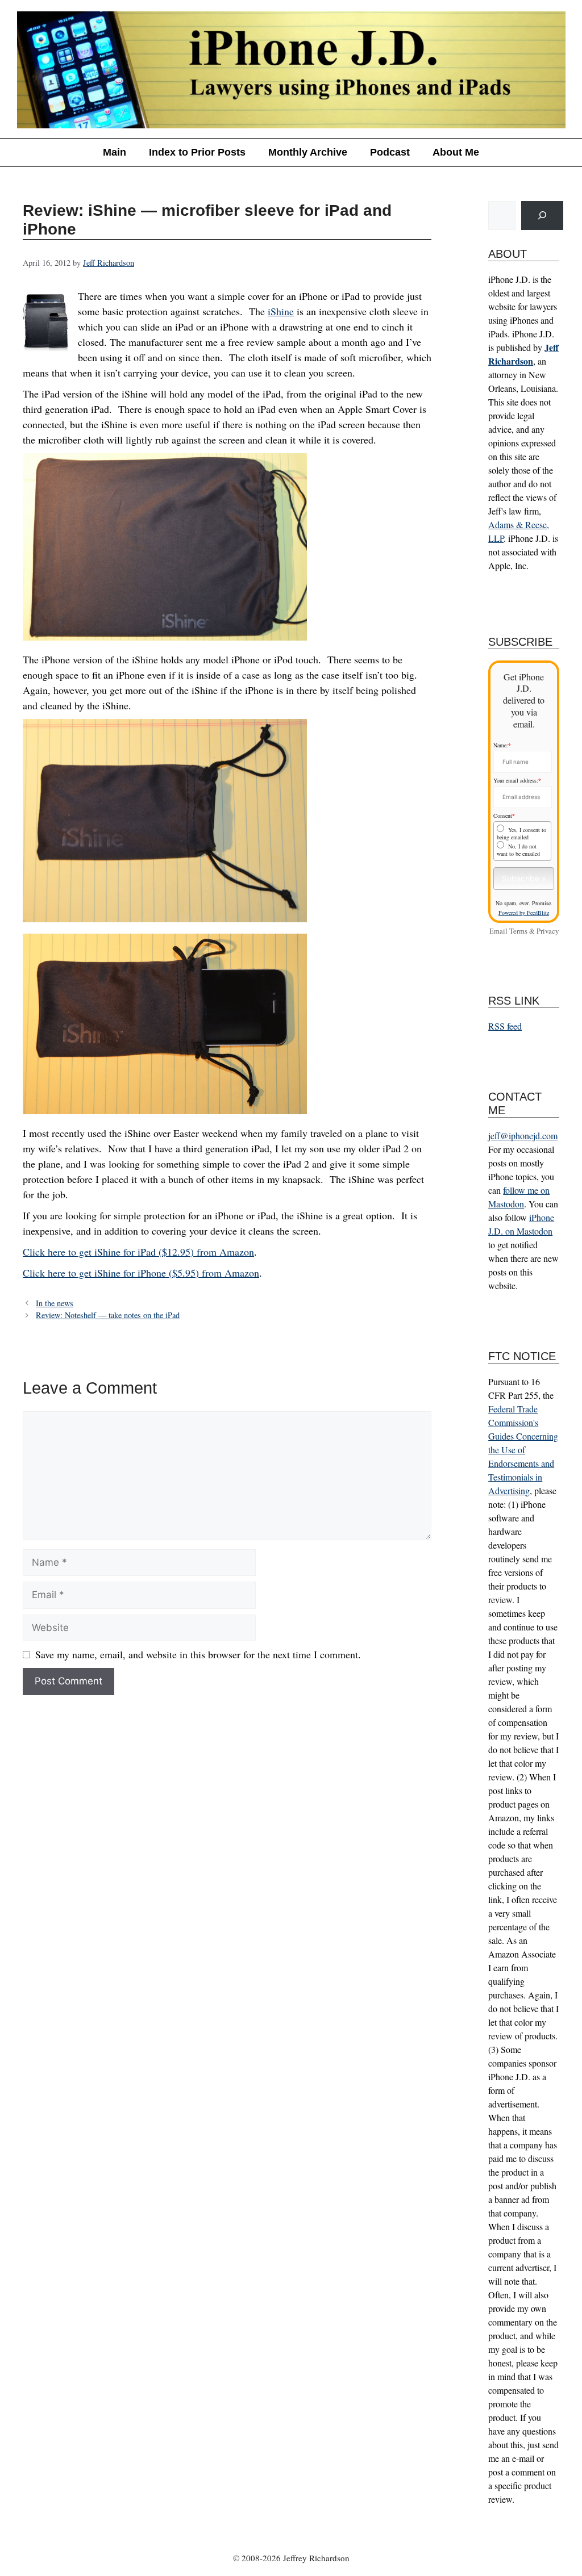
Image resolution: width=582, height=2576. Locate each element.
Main (115, 152)
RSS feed (505, 1026)
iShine (281, 311)
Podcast (390, 152)
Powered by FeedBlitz (524, 913)
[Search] (542, 216)
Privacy (548, 931)
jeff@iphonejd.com (523, 1136)
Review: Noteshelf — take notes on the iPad (108, 1315)
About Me (456, 152)
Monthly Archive (308, 152)
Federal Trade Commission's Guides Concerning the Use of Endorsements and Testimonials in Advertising (523, 1450)
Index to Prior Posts (197, 152)
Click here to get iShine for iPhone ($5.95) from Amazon (141, 1273)
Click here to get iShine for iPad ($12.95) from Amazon (138, 1252)
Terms (518, 931)
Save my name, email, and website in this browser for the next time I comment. (198, 1654)
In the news (55, 1303)
